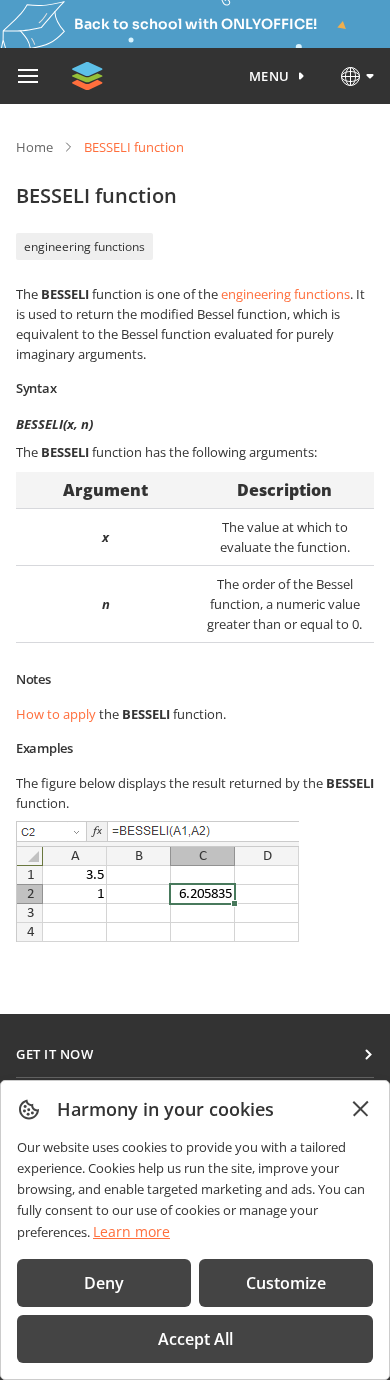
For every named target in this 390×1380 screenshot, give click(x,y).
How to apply (56, 714)
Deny (104, 1283)
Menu (269, 76)
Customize (286, 1283)
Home (34, 147)
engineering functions (84, 246)
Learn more (131, 1231)
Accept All (195, 1339)
